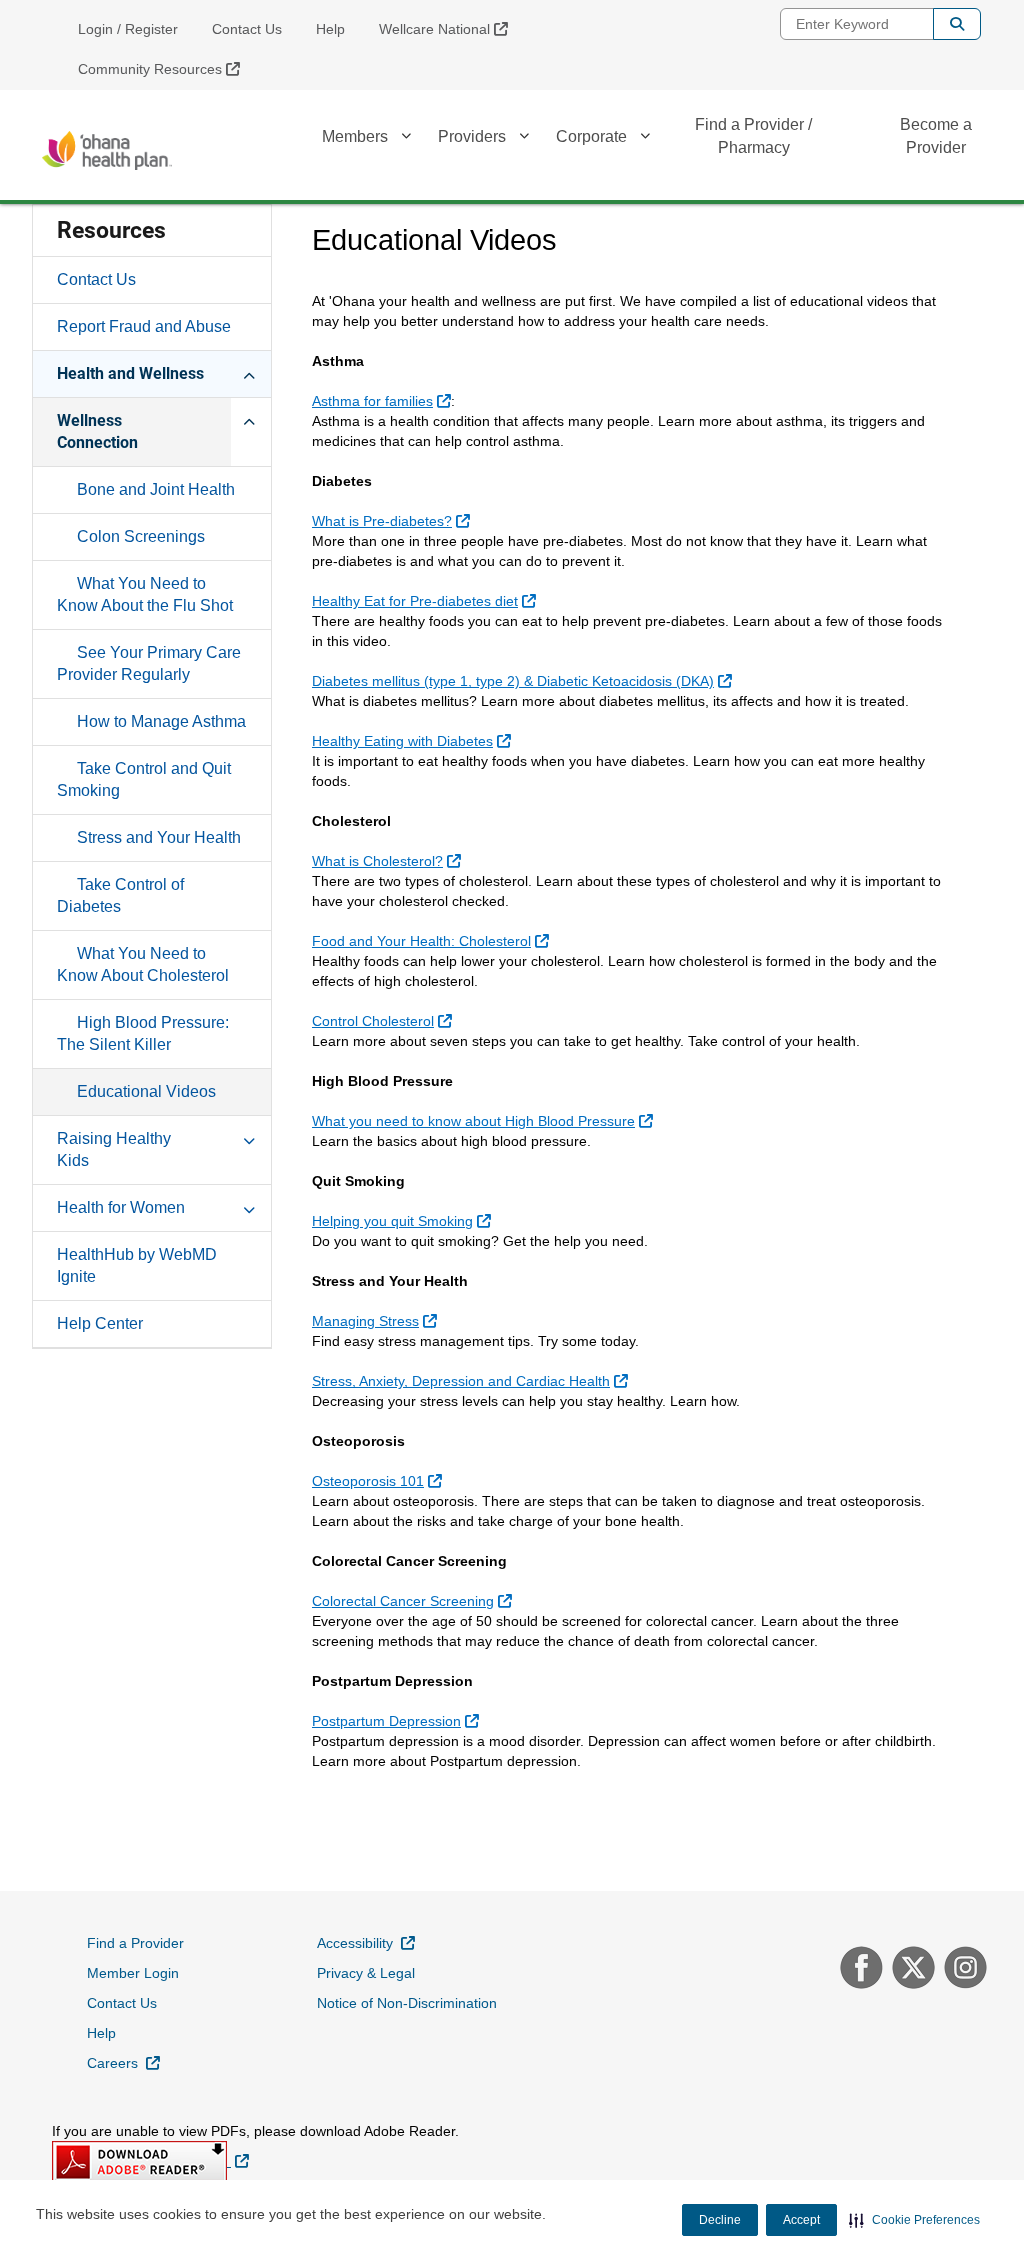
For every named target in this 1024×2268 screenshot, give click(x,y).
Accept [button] (801, 2220)
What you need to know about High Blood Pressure (485, 1120)
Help (330, 29)
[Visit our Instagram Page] (960, 1970)
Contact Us (247, 29)
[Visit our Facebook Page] (859, 1970)
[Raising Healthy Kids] (249, 1138)
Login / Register (128, 29)
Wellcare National (451, 28)
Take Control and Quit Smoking (144, 779)
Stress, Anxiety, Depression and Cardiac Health (472, 1380)
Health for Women (121, 1207)
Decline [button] (720, 2220)
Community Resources (166, 68)
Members (355, 136)
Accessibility (366, 1942)
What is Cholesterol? (389, 860)
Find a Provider (135, 1943)
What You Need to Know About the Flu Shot (145, 594)
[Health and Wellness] (249, 373)
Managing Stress (377, 1320)
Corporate (591, 136)
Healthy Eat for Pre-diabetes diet (426, 600)
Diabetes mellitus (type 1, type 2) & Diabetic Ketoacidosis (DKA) (524, 680)
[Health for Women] (249, 1207)
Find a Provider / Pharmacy (753, 136)
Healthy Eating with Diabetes (414, 740)
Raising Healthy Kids (114, 1149)
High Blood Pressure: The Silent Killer (143, 1033)
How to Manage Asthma (161, 721)
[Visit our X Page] (911, 1970)
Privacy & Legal (366, 1973)
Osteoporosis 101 (379, 1480)
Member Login (133, 1973)
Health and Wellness (130, 373)
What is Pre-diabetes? (393, 520)
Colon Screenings (141, 536)
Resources (111, 230)
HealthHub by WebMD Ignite (137, 1265)
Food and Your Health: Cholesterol (433, 940)
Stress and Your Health (159, 837)
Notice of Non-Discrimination (407, 2003)
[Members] (406, 139)
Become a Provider (936, 136)
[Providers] (524, 139)
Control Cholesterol (384, 1020)
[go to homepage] (107, 150)
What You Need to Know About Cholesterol (143, 964)
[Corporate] (645, 139)
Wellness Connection (97, 431)
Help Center (100, 1323)
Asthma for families (384, 400)
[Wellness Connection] (249, 420)
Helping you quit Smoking (404, 1220)
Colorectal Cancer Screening (414, 1600)
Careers (123, 2062)
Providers (472, 136)
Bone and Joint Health (156, 489)
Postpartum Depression (398, 1720)
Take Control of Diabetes (120, 895)
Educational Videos (146, 1091)
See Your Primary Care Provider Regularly (149, 663)
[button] (914, 2220)
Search (957, 24)
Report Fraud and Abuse (144, 326)
